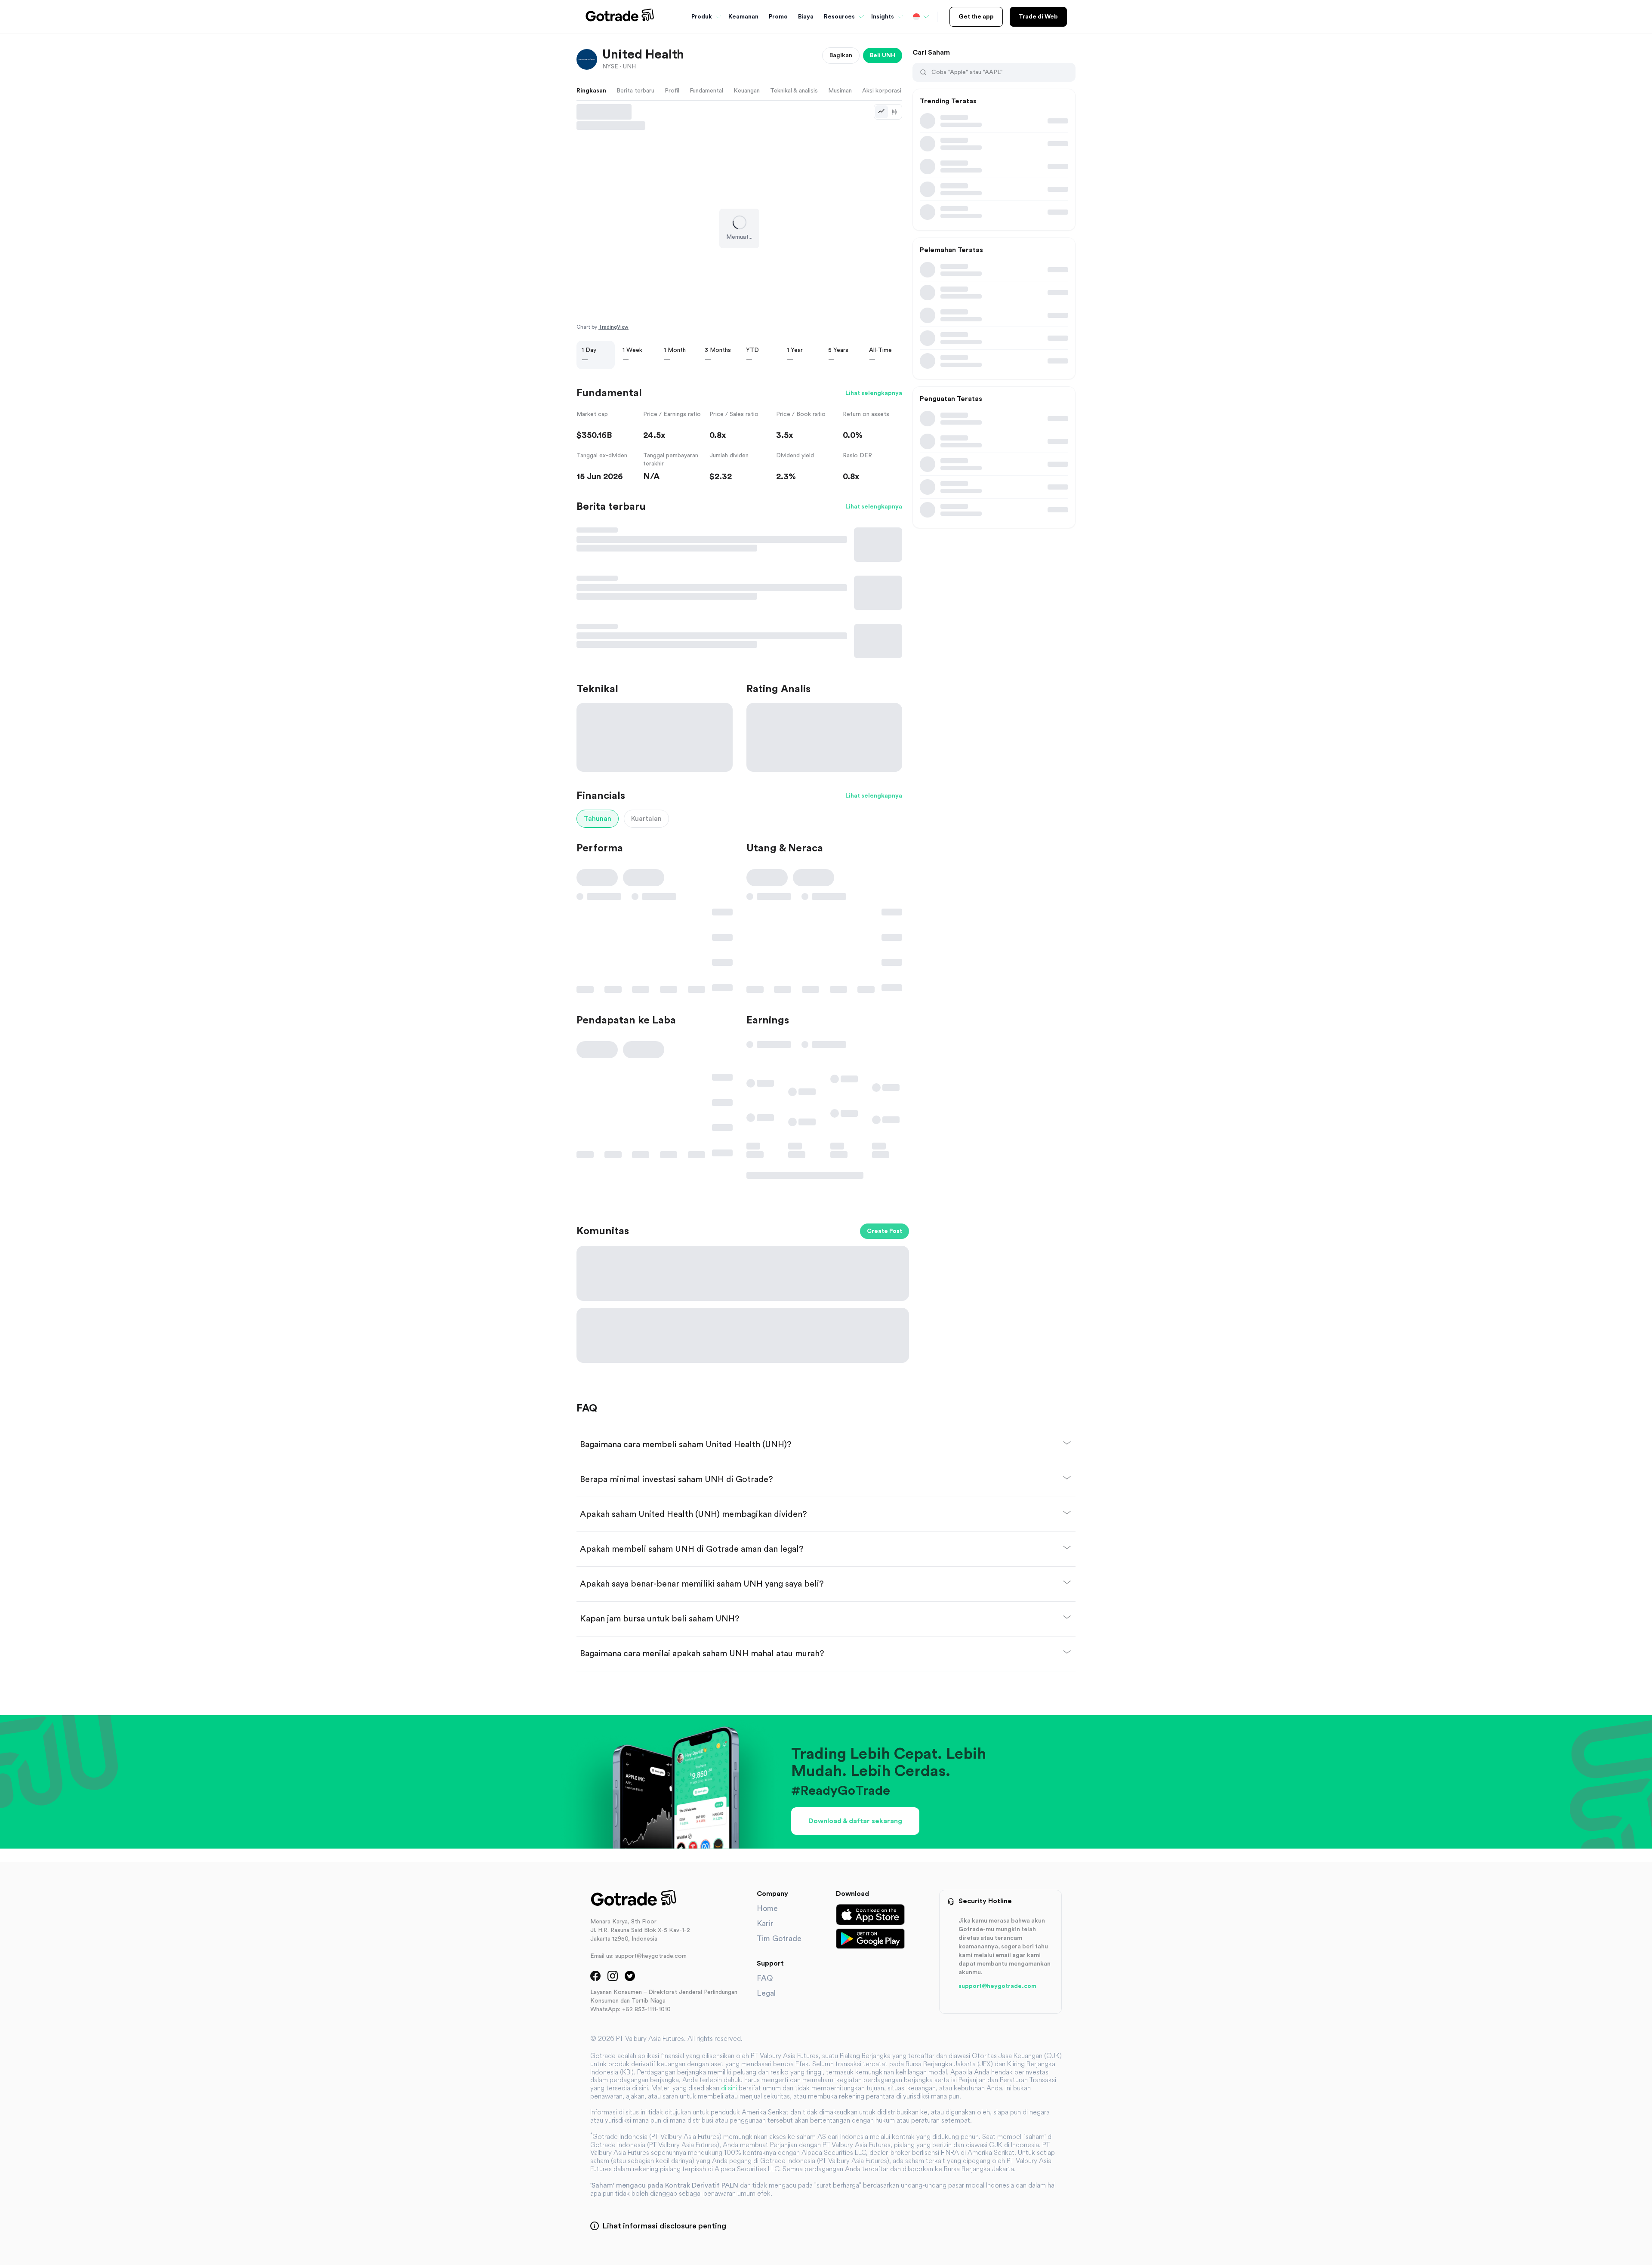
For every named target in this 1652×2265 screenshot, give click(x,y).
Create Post (885, 1231)
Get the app (976, 17)
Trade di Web (1038, 17)
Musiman (840, 91)
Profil (672, 91)
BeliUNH (883, 55)
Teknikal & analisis (794, 91)
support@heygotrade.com (997, 1986)
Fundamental (706, 91)
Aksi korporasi (882, 91)
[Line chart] (881, 112)
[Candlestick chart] (894, 112)
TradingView (613, 327)
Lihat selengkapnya (874, 393)
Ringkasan (591, 91)
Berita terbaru (635, 91)
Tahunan (598, 819)
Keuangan (747, 91)
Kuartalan (646, 819)
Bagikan (841, 55)
